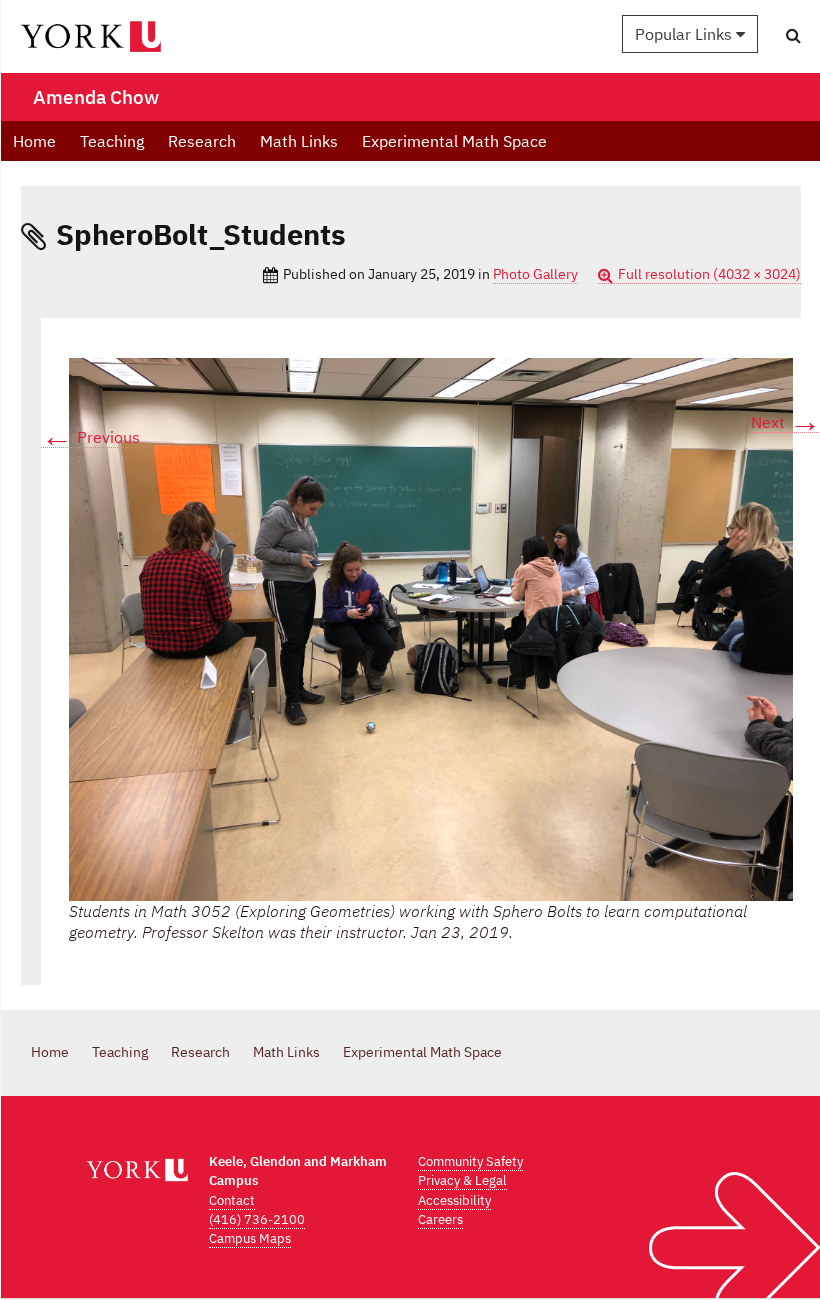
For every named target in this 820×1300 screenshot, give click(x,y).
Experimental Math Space (454, 141)
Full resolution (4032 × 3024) (709, 274)
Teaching (112, 141)
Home (34, 141)
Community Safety (470, 1161)
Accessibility (454, 1200)
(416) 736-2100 (257, 1219)
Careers (440, 1219)
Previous (90, 437)
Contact (232, 1200)
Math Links (299, 141)
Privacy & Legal (462, 1180)
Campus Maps (250, 1238)
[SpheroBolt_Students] (431, 628)
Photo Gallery (535, 274)
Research (202, 141)
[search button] (793, 35)
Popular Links (685, 34)
